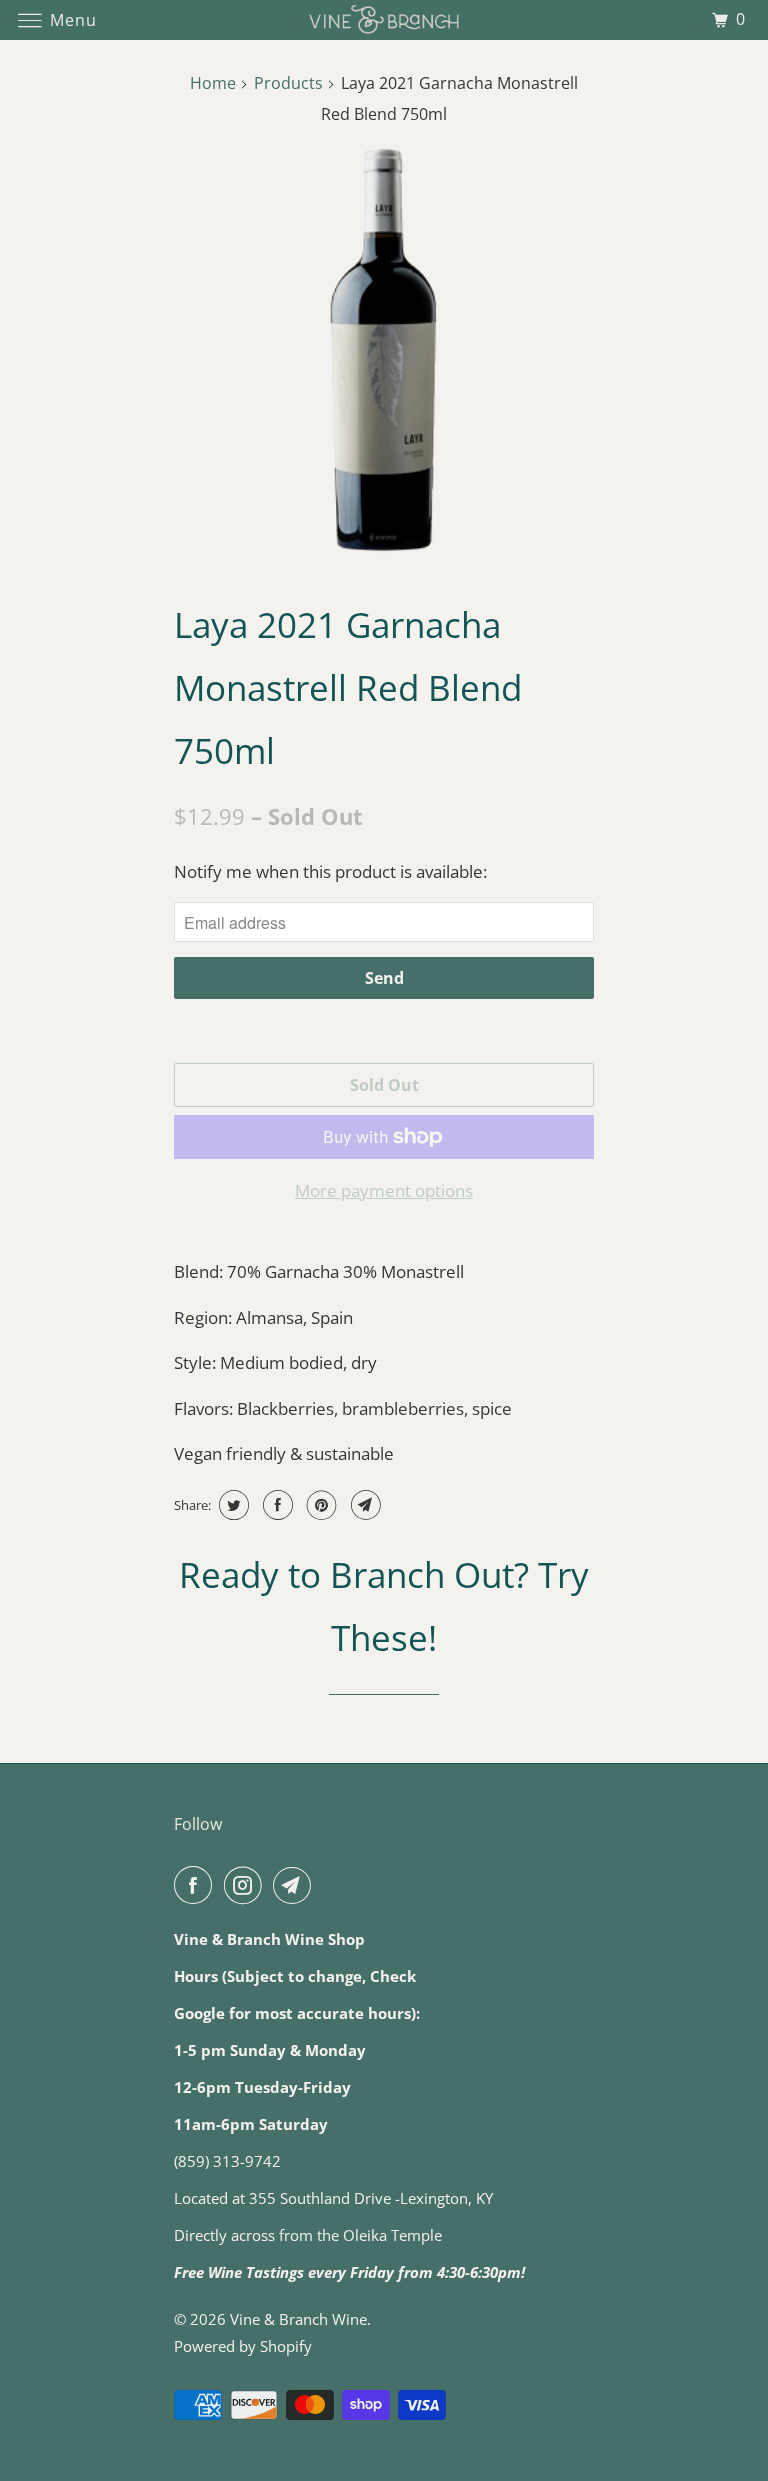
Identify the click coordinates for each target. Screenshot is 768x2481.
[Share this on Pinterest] (319, 1505)
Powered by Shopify (243, 2346)
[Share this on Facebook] (275, 1505)
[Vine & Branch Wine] (384, 19)
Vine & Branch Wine (298, 2319)
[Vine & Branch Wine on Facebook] (197, 1885)
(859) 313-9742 (227, 2161)
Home (213, 83)
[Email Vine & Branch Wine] (296, 1885)
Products (288, 83)
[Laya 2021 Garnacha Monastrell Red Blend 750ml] (384, 350)
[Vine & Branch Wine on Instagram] (247, 1885)
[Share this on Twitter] (231, 1505)
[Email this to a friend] (363, 1505)
